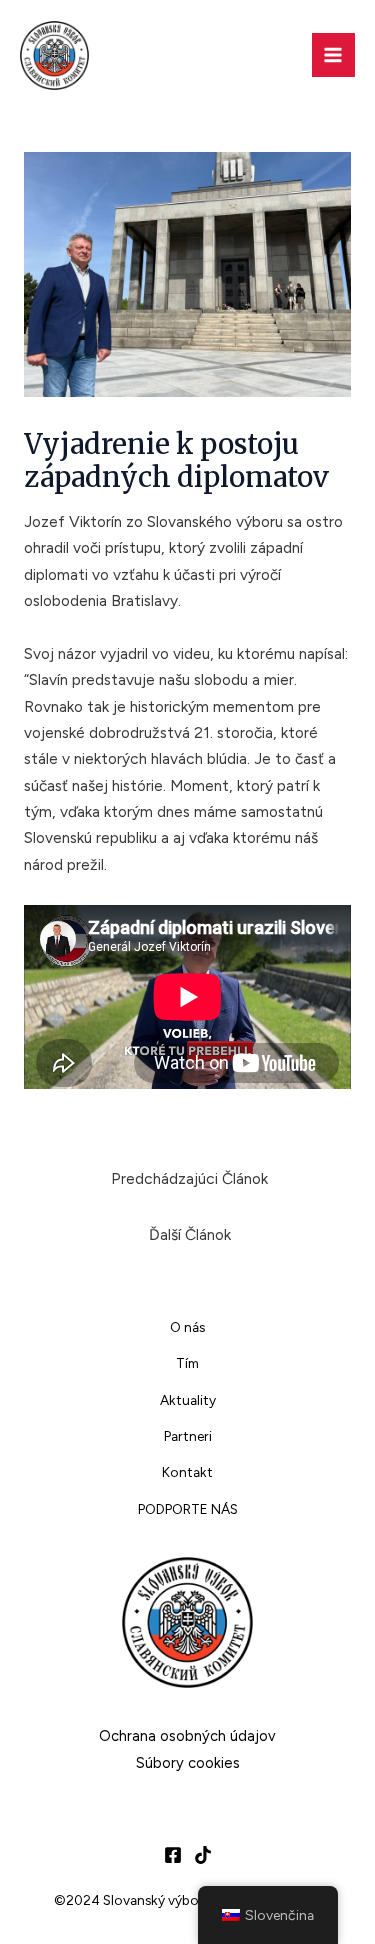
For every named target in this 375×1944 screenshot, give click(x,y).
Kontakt (187, 1472)
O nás (187, 1327)
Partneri (188, 1436)
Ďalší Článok (190, 1234)
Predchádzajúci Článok (189, 1178)
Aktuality (188, 1400)
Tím (187, 1363)
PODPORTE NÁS (188, 1509)
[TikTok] (203, 1855)
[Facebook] (173, 1855)
